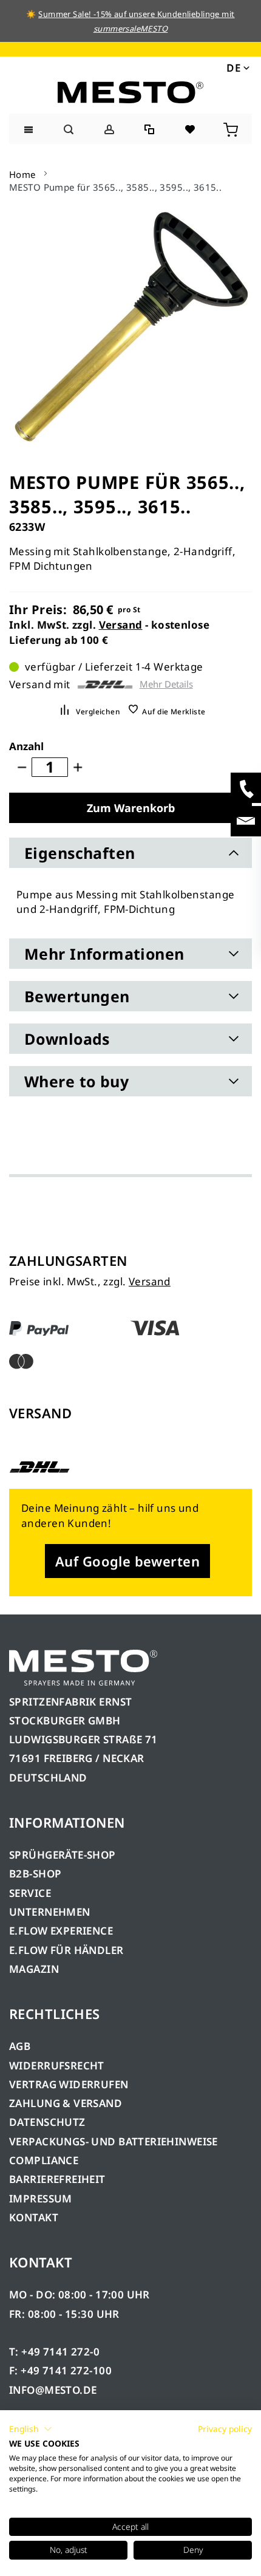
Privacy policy (225, 2429)
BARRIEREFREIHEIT (57, 2179)
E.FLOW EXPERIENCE (61, 1931)
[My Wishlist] (191, 128)
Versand (121, 625)
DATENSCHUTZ (47, 2122)
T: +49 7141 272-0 (54, 2352)
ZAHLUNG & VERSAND (66, 2103)
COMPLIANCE (44, 2160)
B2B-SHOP (35, 1874)
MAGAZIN (34, 1969)
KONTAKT (34, 2217)
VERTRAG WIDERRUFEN (69, 2084)
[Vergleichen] (150, 128)
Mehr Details (166, 684)
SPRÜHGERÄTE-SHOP (63, 1855)
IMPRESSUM (41, 2198)
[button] (237, 67)
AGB (20, 2046)
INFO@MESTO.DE (53, 2390)
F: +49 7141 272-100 (60, 2370)
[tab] (130, 853)
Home (22, 174)
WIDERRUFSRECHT (57, 2065)
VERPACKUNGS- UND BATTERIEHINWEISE (114, 2141)
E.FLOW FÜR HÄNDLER (66, 1950)
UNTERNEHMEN (50, 1912)
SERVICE (30, 1893)
